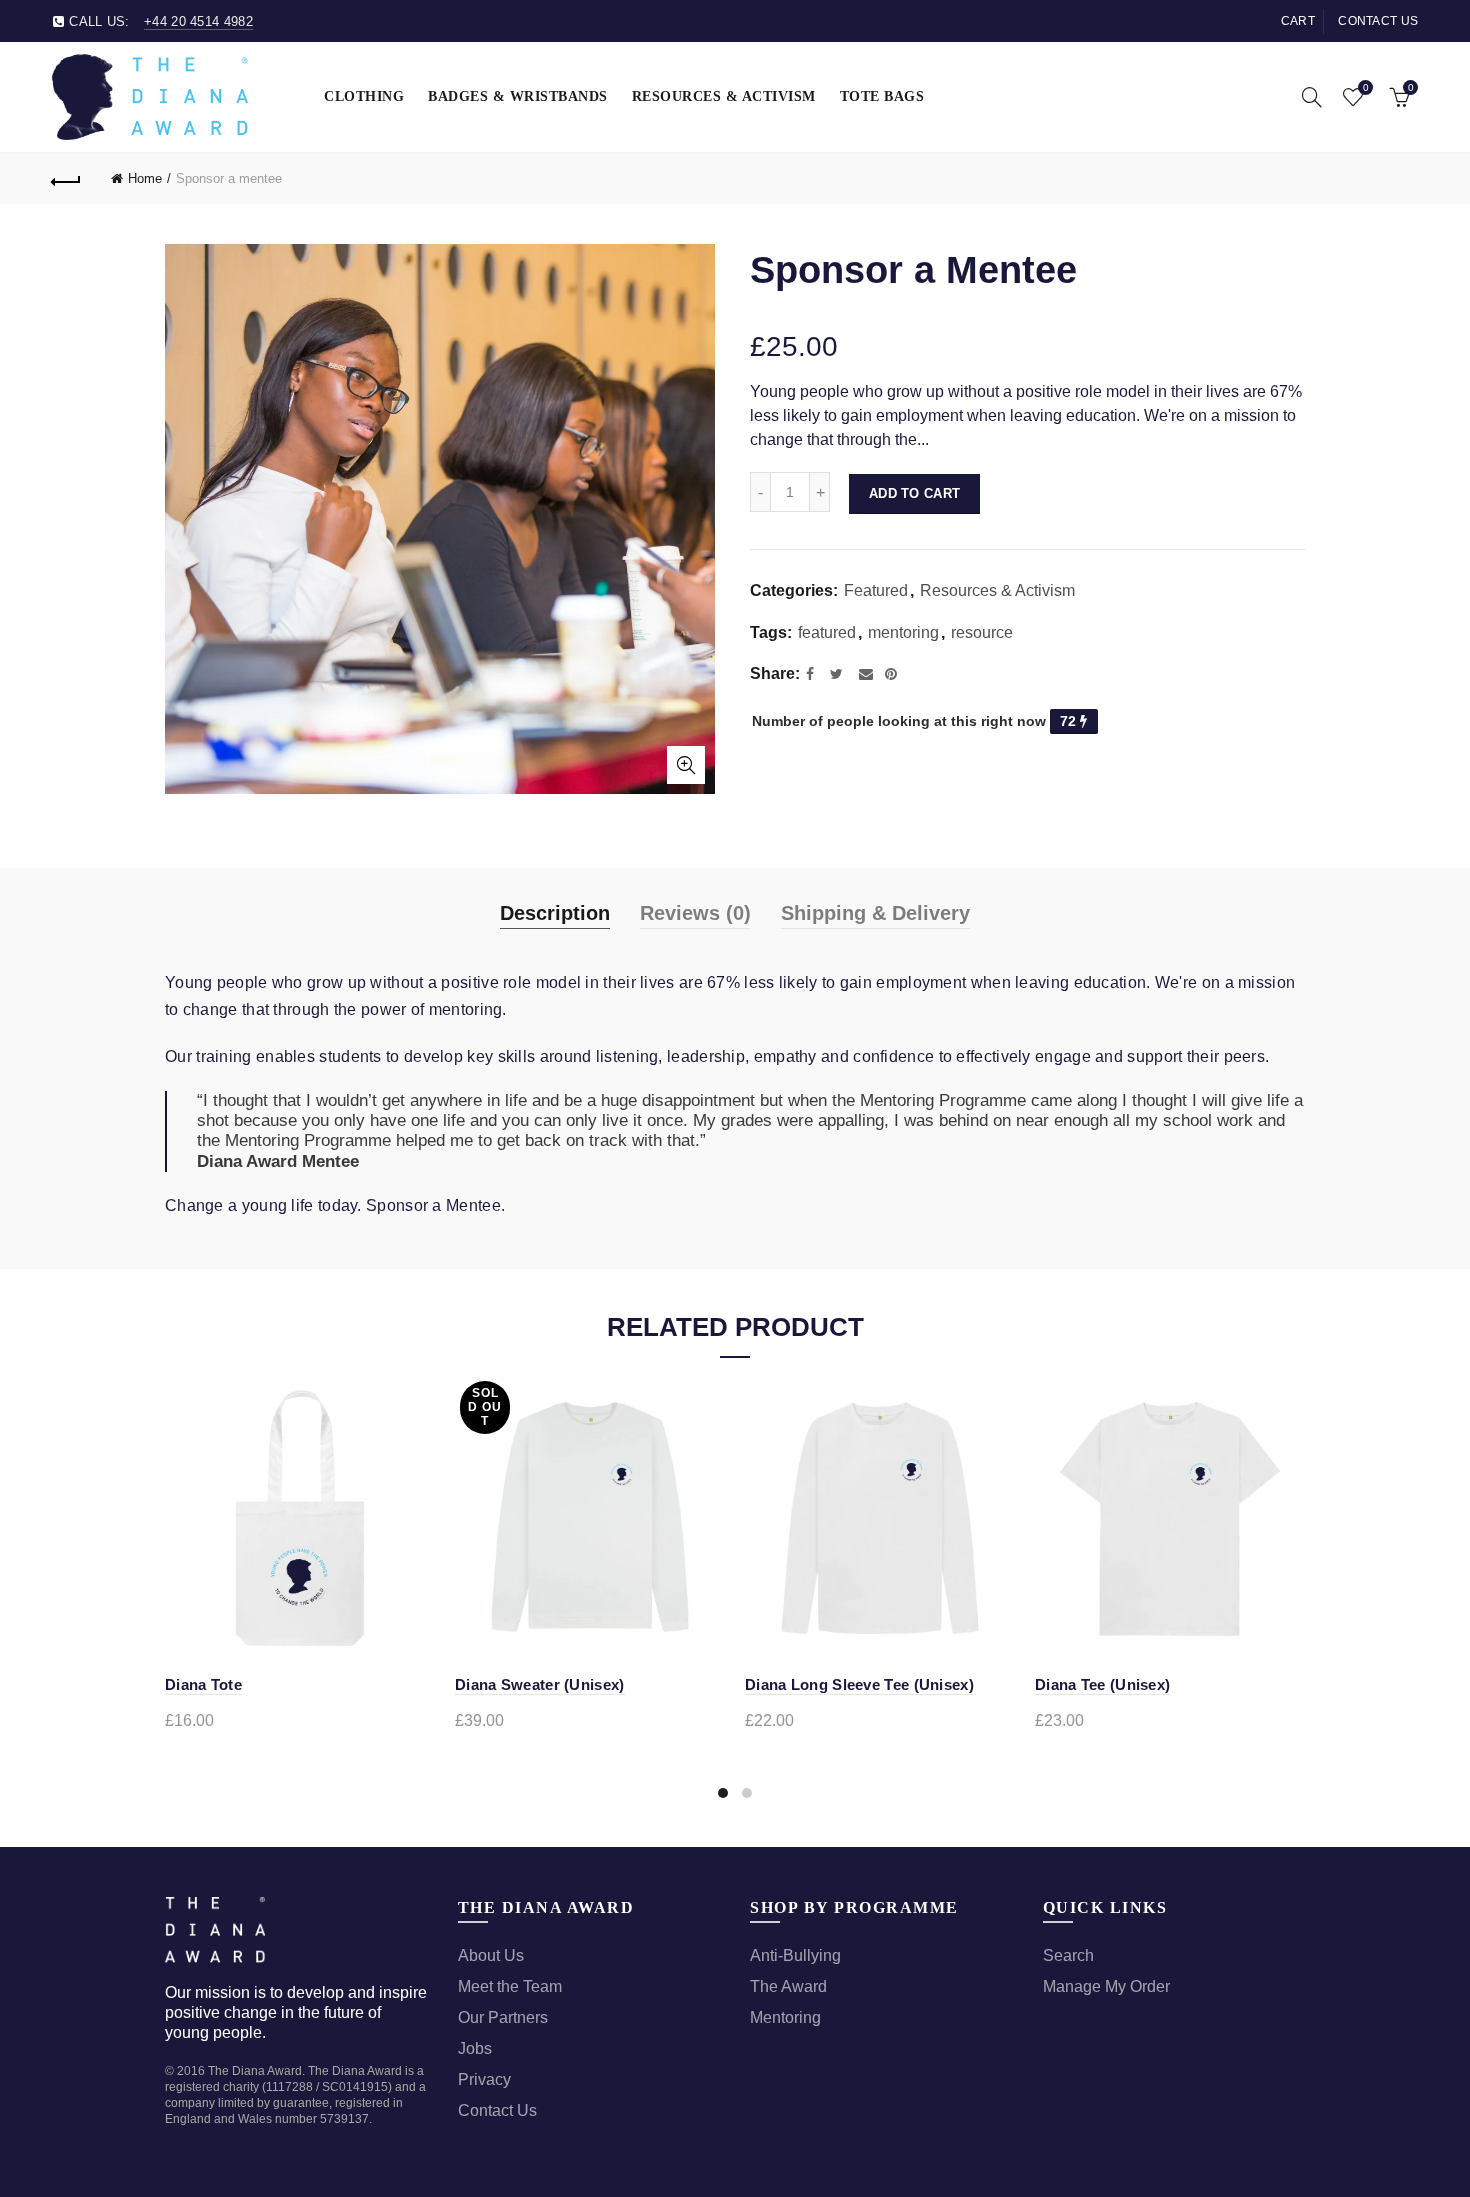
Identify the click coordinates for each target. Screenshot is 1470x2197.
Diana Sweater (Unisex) (540, 1684)
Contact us (1378, 21)
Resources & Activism (724, 96)
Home (145, 178)
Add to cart (914, 493)
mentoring (903, 632)
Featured (876, 590)
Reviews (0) (695, 913)
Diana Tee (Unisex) (1102, 1684)
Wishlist (1365, 87)
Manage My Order (1106, 1986)
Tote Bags (882, 96)
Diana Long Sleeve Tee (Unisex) (859, 1684)
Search (1068, 1955)
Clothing (364, 96)
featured (827, 632)
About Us (491, 1955)
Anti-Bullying (795, 1955)
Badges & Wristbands (518, 96)
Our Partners (503, 2017)
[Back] (67, 179)
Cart (1298, 21)
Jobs (475, 2048)
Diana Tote (203, 1684)
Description (555, 913)
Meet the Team (510, 1986)
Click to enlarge (686, 765)
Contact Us (497, 2110)
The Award (788, 1986)
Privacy (484, 2079)
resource (982, 632)
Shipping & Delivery (875, 913)
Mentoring (785, 2017)
